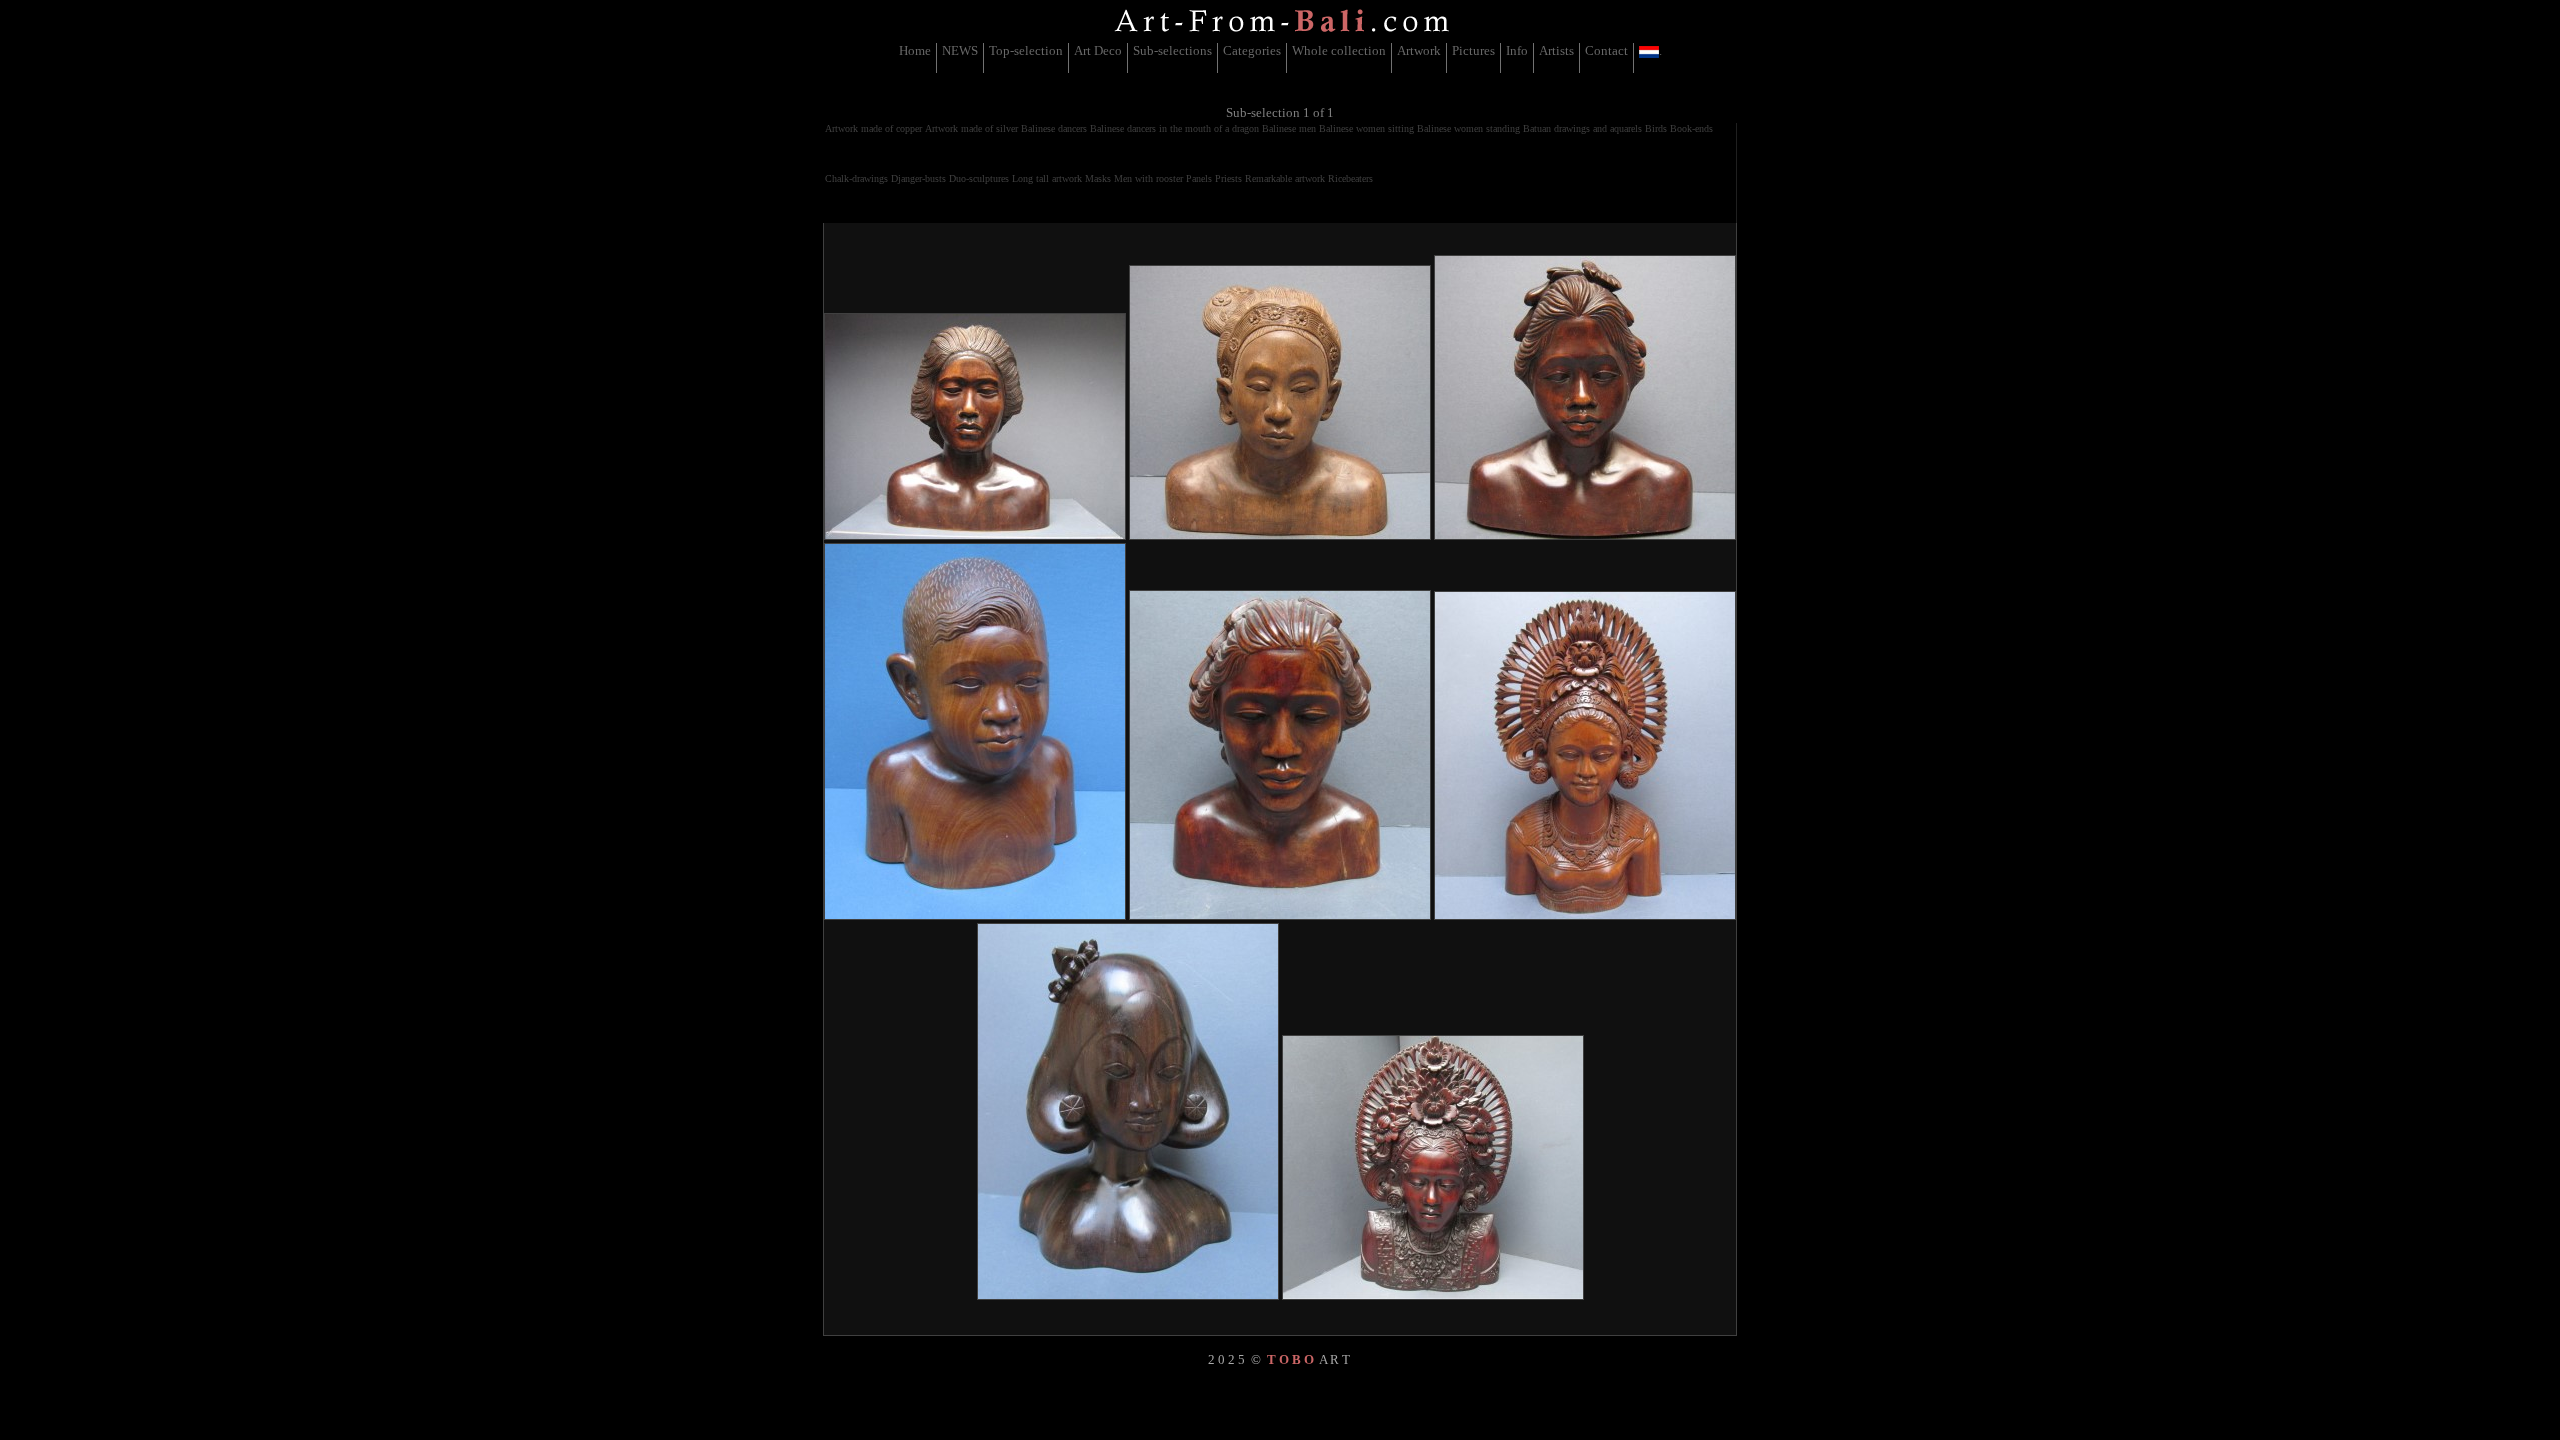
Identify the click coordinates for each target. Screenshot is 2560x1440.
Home (915, 50)
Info (1517, 50)
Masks (1098, 178)
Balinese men (1289, 128)
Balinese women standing (1468, 128)
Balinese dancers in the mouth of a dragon (1174, 128)
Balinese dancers (1054, 128)
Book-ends (1691, 128)
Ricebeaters (1350, 178)
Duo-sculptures (979, 178)
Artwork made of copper (873, 128)
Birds (1656, 128)
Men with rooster (1148, 178)
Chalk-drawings (856, 178)
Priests (1228, 178)
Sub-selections (1172, 50)
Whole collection (1339, 50)
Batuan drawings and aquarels (1582, 128)
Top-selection (1026, 50)
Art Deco (1098, 50)
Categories (1252, 50)
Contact (1606, 50)
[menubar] (1280, 58)
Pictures (1473, 50)
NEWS (960, 50)
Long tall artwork (1047, 178)
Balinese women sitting (1366, 128)
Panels (1199, 178)
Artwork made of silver (971, 128)
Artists (1556, 50)
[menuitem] (915, 58)
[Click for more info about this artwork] (975, 426)
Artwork (1419, 50)
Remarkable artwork (1285, 178)
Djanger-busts (918, 178)
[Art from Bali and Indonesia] (1282, 34)
